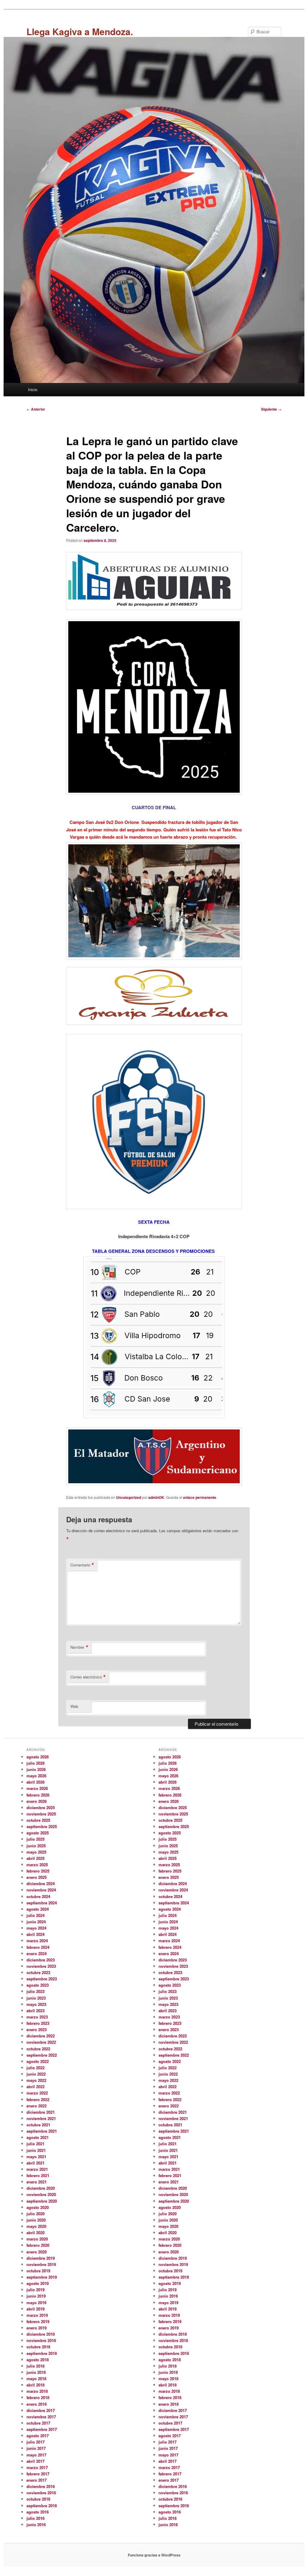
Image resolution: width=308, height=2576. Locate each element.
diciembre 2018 (41, 2334)
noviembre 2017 (41, 2417)
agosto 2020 (38, 2207)
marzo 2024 (37, 1941)
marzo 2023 (37, 2017)
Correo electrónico (88, 1677)
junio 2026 (36, 1769)
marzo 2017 (37, 2467)
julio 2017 (35, 2442)
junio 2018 (36, 2372)
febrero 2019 (38, 2321)
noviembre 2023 (41, 1966)
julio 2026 (35, 1763)
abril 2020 (35, 2233)
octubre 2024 (38, 1896)
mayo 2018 (36, 2379)
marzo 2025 (37, 1865)
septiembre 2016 (42, 2506)
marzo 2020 (37, 2239)
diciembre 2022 (41, 2036)
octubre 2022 (38, 2049)
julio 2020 (35, 2214)
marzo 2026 (37, 1788)
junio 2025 (36, 1846)
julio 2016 (35, 2518)
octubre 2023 (38, 1972)
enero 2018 (37, 2404)
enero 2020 (37, 2252)
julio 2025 (35, 1839)
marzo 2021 (37, 2169)
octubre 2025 (38, 1820)
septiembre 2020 (42, 2201)
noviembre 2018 (41, 2340)
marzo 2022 (37, 2093)
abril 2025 (35, 1858)
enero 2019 (37, 2328)
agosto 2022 (38, 2061)
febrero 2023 (38, 2023)
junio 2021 (36, 2150)
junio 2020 (36, 2220)
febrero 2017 (38, 2474)
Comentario (82, 1565)
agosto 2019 (38, 2283)
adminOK (156, 1497)
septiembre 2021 (42, 2131)
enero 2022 (37, 2106)
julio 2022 (35, 2068)
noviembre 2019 (41, 2264)
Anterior (36, 409)
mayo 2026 (36, 1776)
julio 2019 (35, 2290)
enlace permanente (200, 1497)
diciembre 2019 (41, 2258)
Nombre (79, 1647)
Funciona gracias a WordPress (154, 2555)
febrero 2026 (38, 1795)
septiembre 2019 (42, 2277)
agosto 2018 (38, 2360)
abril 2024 (35, 1934)
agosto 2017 (38, 2436)
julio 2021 (35, 2144)
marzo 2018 (37, 2391)
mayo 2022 (36, 2080)
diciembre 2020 (41, 2188)
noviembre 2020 (41, 2194)
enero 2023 (37, 2029)
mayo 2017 (36, 2455)
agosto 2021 (38, 2137)
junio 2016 (36, 2524)
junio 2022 (36, 2074)
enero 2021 (37, 2182)
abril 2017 (35, 2461)
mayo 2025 (36, 1852)
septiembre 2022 (42, 2055)
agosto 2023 (38, 1985)
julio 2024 (35, 1915)
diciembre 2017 (41, 2410)
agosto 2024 (38, 1909)
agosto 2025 (38, 1833)
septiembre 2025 (42, 1826)
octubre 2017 (38, 2423)
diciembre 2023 (41, 1960)
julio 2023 (35, 1991)
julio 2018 (35, 2366)
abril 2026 (35, 1782)
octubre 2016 (38, 2499)
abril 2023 (35, 2011)
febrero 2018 (38, 2397)
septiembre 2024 (42, 1903)
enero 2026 (37, 1801)
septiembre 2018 (42, 2353)
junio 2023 (36, 1998)
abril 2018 (35, 2385)
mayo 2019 (36, 2303)
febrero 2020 (38, 2245)
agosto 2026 (38, 1757)
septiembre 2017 (42, 2429)
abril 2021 (35, 2163)
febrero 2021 (38, 2175)
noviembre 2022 (41, 2042)
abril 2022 (35, 2087)
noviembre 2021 (41, 2118)
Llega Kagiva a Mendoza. (80, 31)
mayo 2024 (36, 1928)
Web (74, 1706)
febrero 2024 (38, 1947)
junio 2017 (36, 2448)
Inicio (33, 389)
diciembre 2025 (41, 1807)
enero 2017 (37, 2480)
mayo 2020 (36, 2226)
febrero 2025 (38, 1871)
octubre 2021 (38, 2125)
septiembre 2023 (42, 1979)
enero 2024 (37, 1953)
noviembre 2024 (41, 1890)
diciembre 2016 (41, 2486)
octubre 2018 (38, 2347)
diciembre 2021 (41, 2112)
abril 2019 (35, 2309)
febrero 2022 (38, 2099)
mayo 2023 (36, 2004)
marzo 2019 (37, 2315)
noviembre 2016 (41, 2493)
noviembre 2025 (41, 1814)
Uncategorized (129, 1497)
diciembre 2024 (41, 1883)
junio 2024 (36, 1922)
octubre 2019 (38, 2271)
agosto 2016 (38, 2512)
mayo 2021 (36, 2157)
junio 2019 (36, 2296)
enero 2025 (37, 1877)
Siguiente (271, 409)
